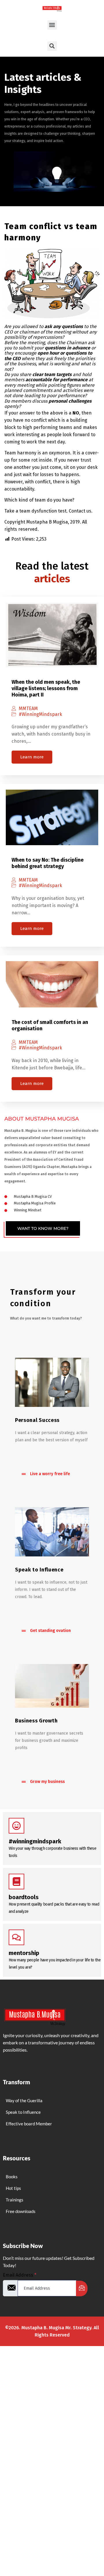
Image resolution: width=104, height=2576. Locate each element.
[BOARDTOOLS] (16, 1882)
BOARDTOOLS (24, 1897)
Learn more (32, 757)
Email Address (20, 2275)
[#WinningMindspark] (16, 1826)
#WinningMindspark (40, 714)
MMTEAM (28, 709)
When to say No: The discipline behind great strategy (48, 863)
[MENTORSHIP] (16, 1937)
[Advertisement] (52, 2406)
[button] (52, 25)
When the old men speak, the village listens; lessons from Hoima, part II (46, 688)
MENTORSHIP (24, 1953)
